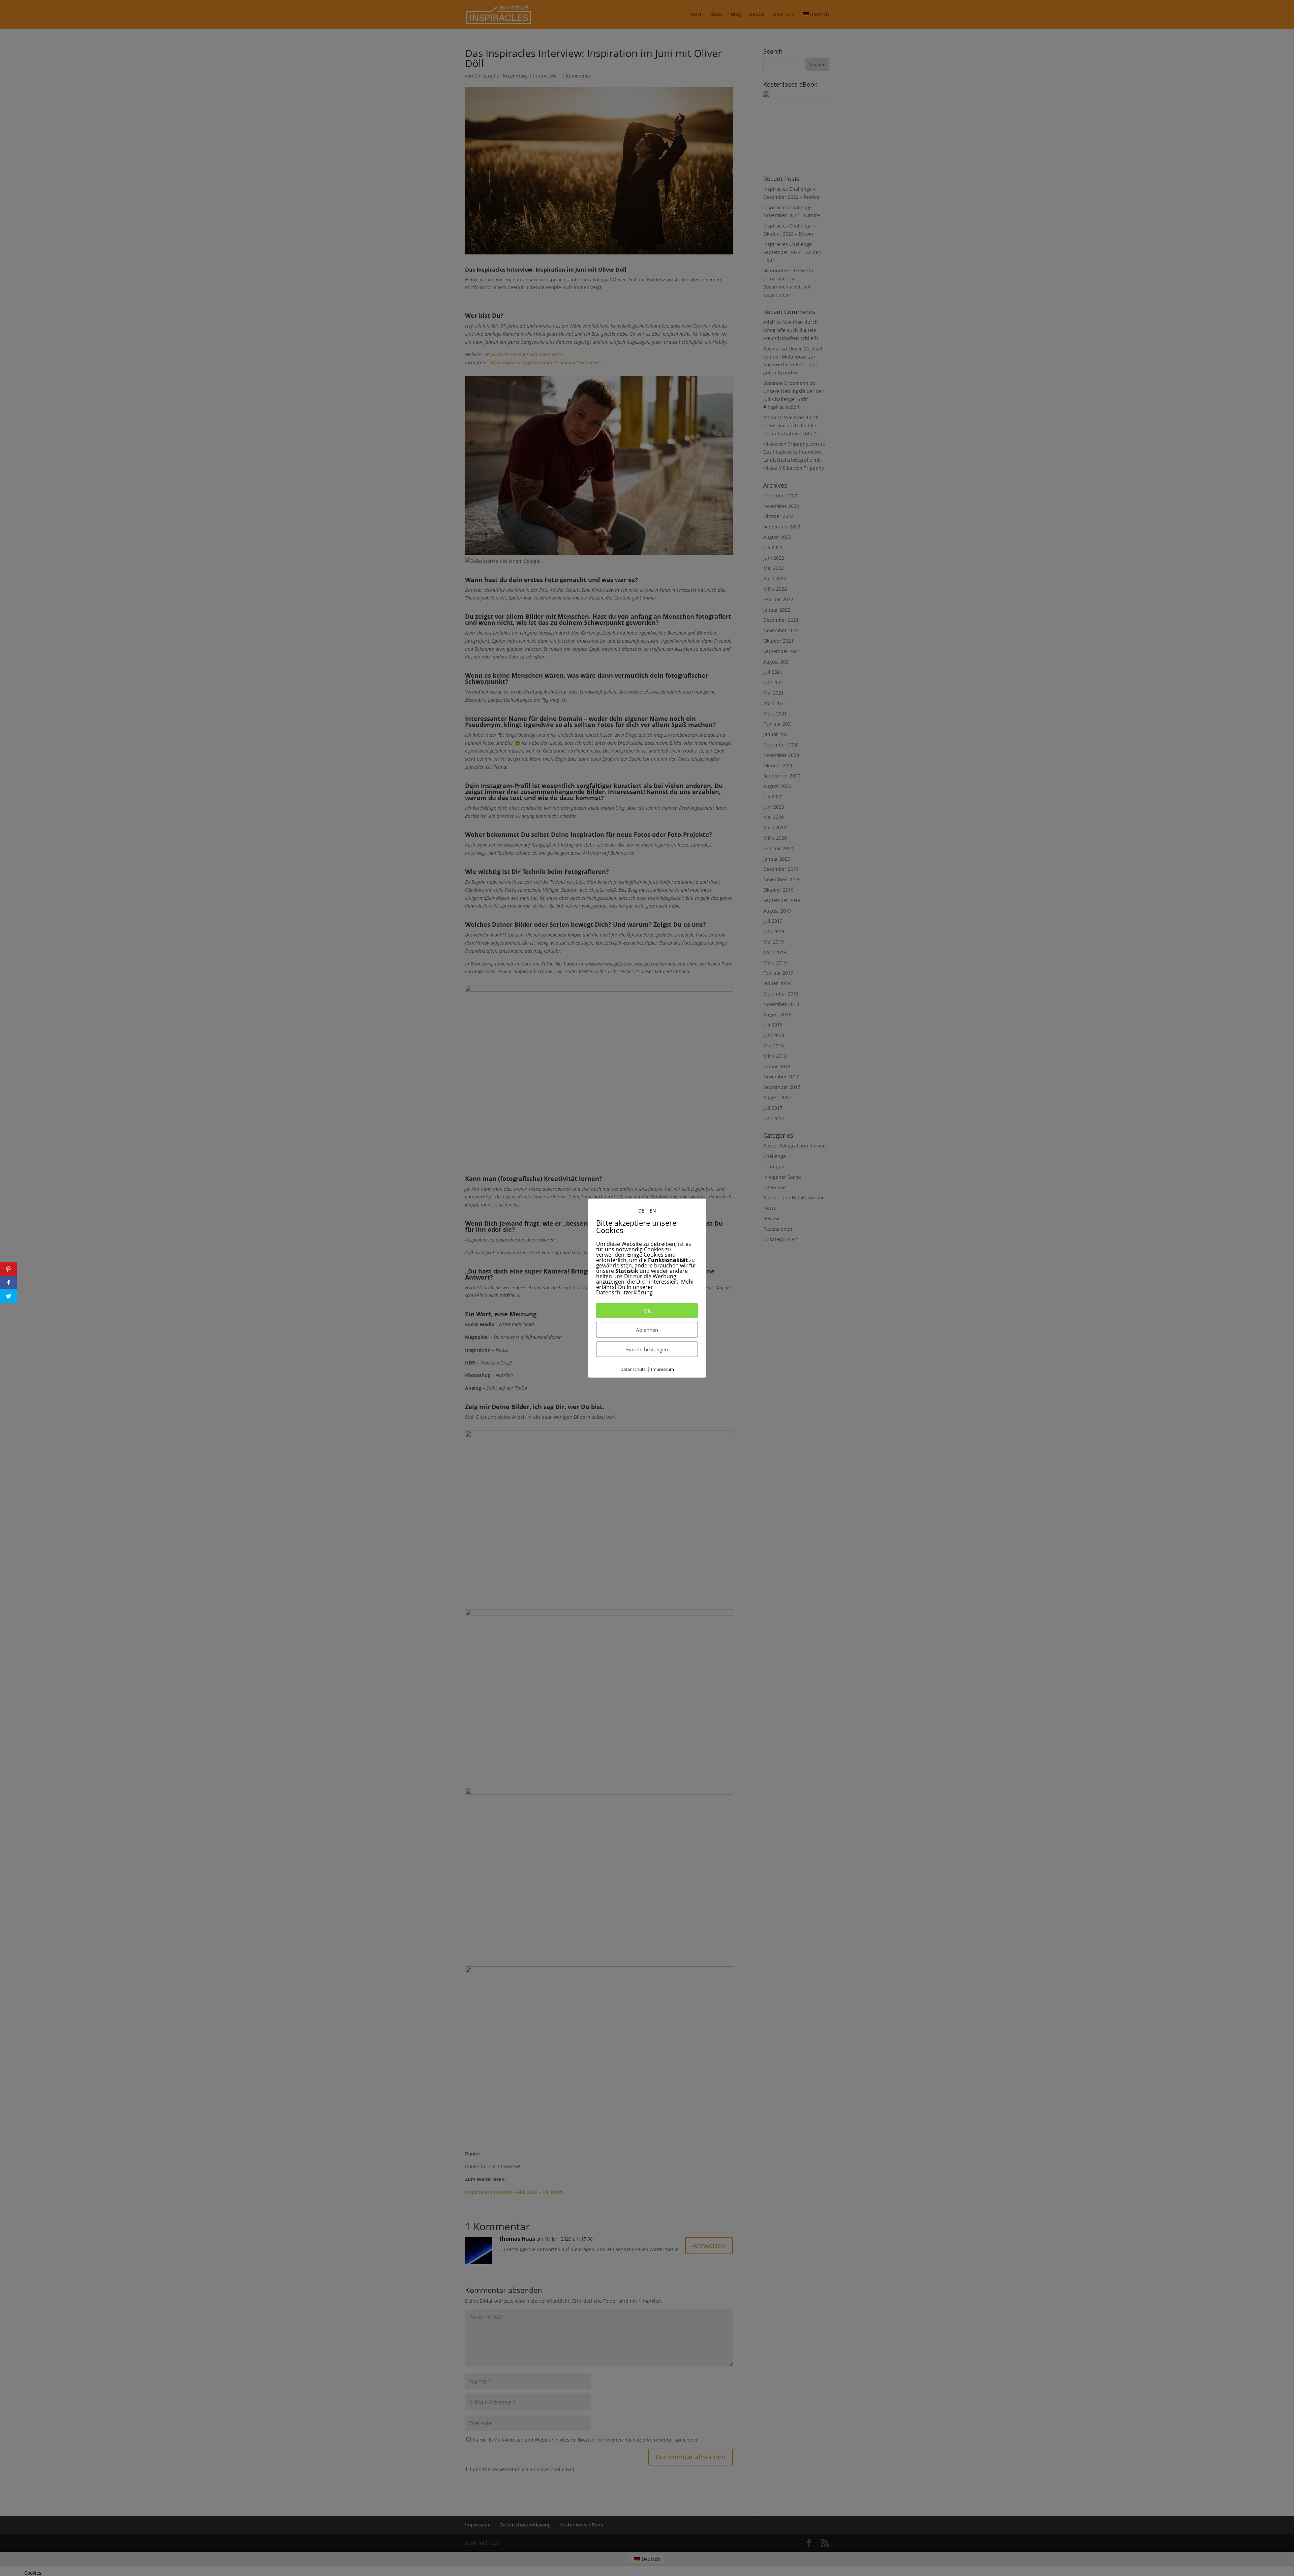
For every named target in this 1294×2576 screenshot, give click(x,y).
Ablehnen (647, 1330)
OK (647, 1311)
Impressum (663, 1369)
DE (641, 1211)
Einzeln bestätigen (647, 1349)
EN (653, 1211)
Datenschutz (633, 1369)
